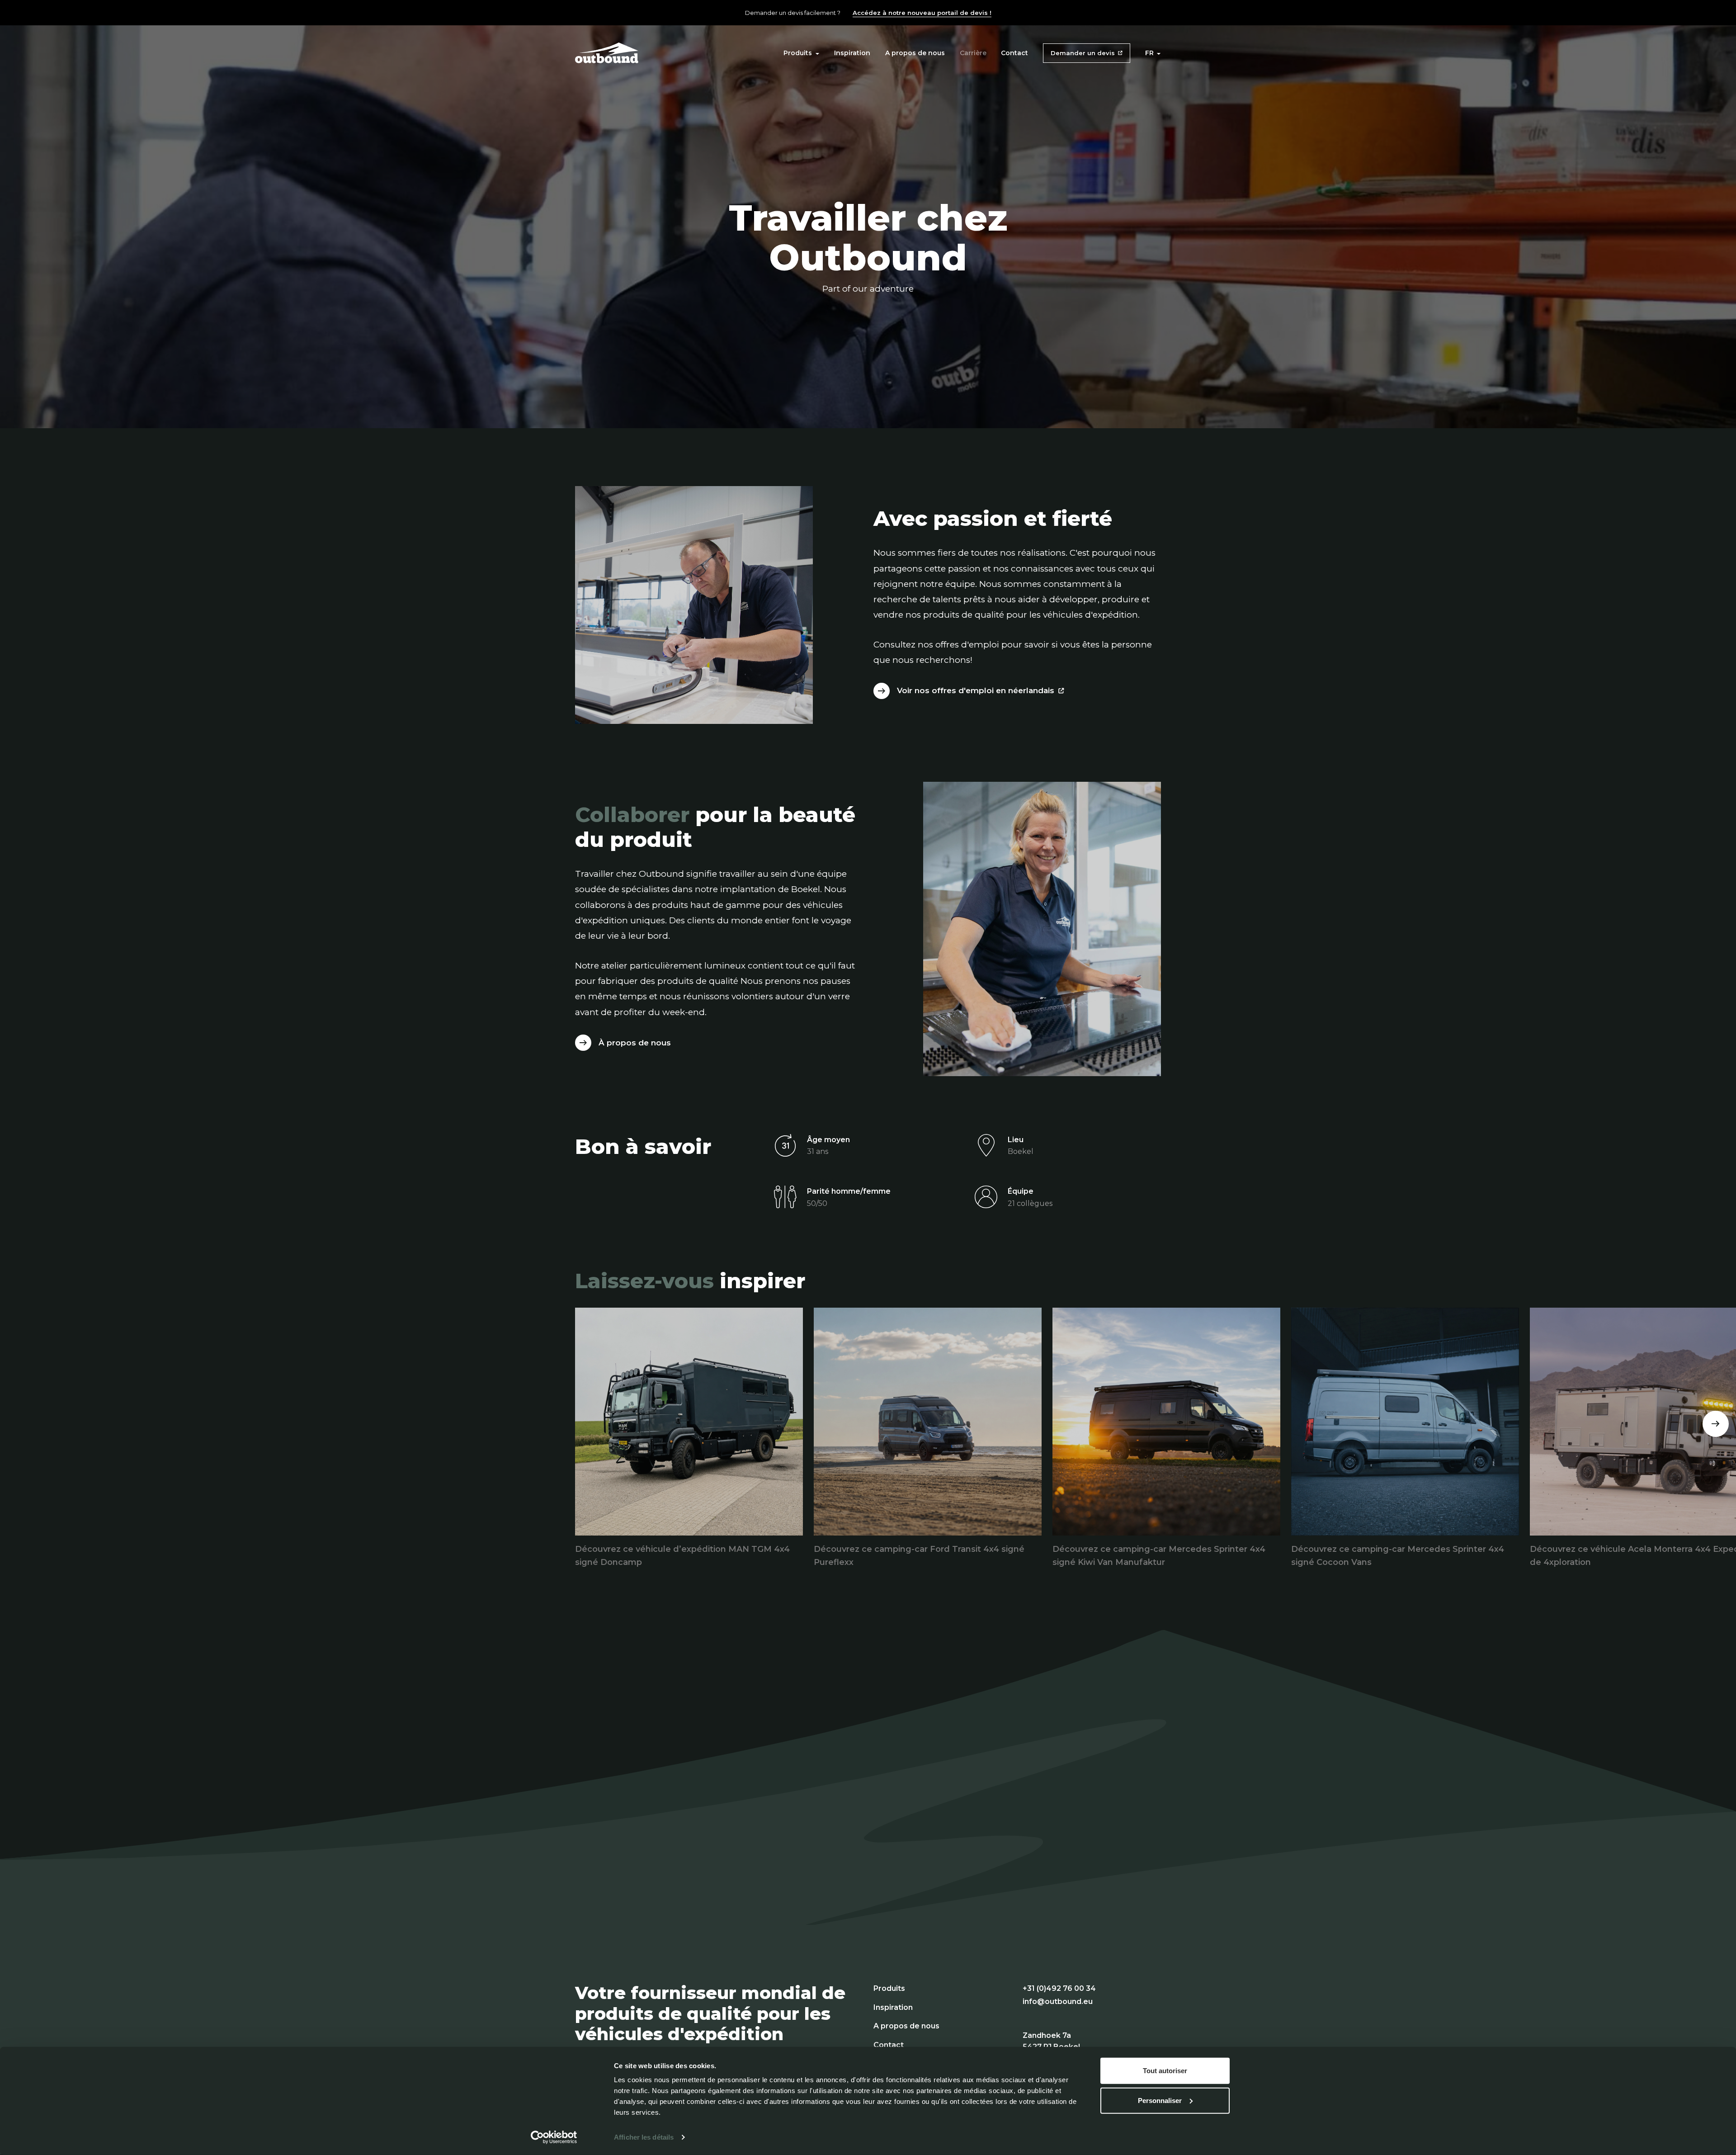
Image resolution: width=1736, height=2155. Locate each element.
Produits (798, 53)
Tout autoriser (1165, 2071)
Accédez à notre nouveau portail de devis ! (922, 13)
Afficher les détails (644, 2137)
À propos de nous (635, 1043)
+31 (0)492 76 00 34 (1059, 1988)
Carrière (973, 53)
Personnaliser (1160, 2100)
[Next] (1716, 1424)
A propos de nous (915, 53)
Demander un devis (1083, 53)
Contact (1014, 53)
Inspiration (852, 53)
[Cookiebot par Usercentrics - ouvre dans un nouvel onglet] (554, 2137)
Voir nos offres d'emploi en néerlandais (976, 690)
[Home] (607, 52)
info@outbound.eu (1058, 2001)
